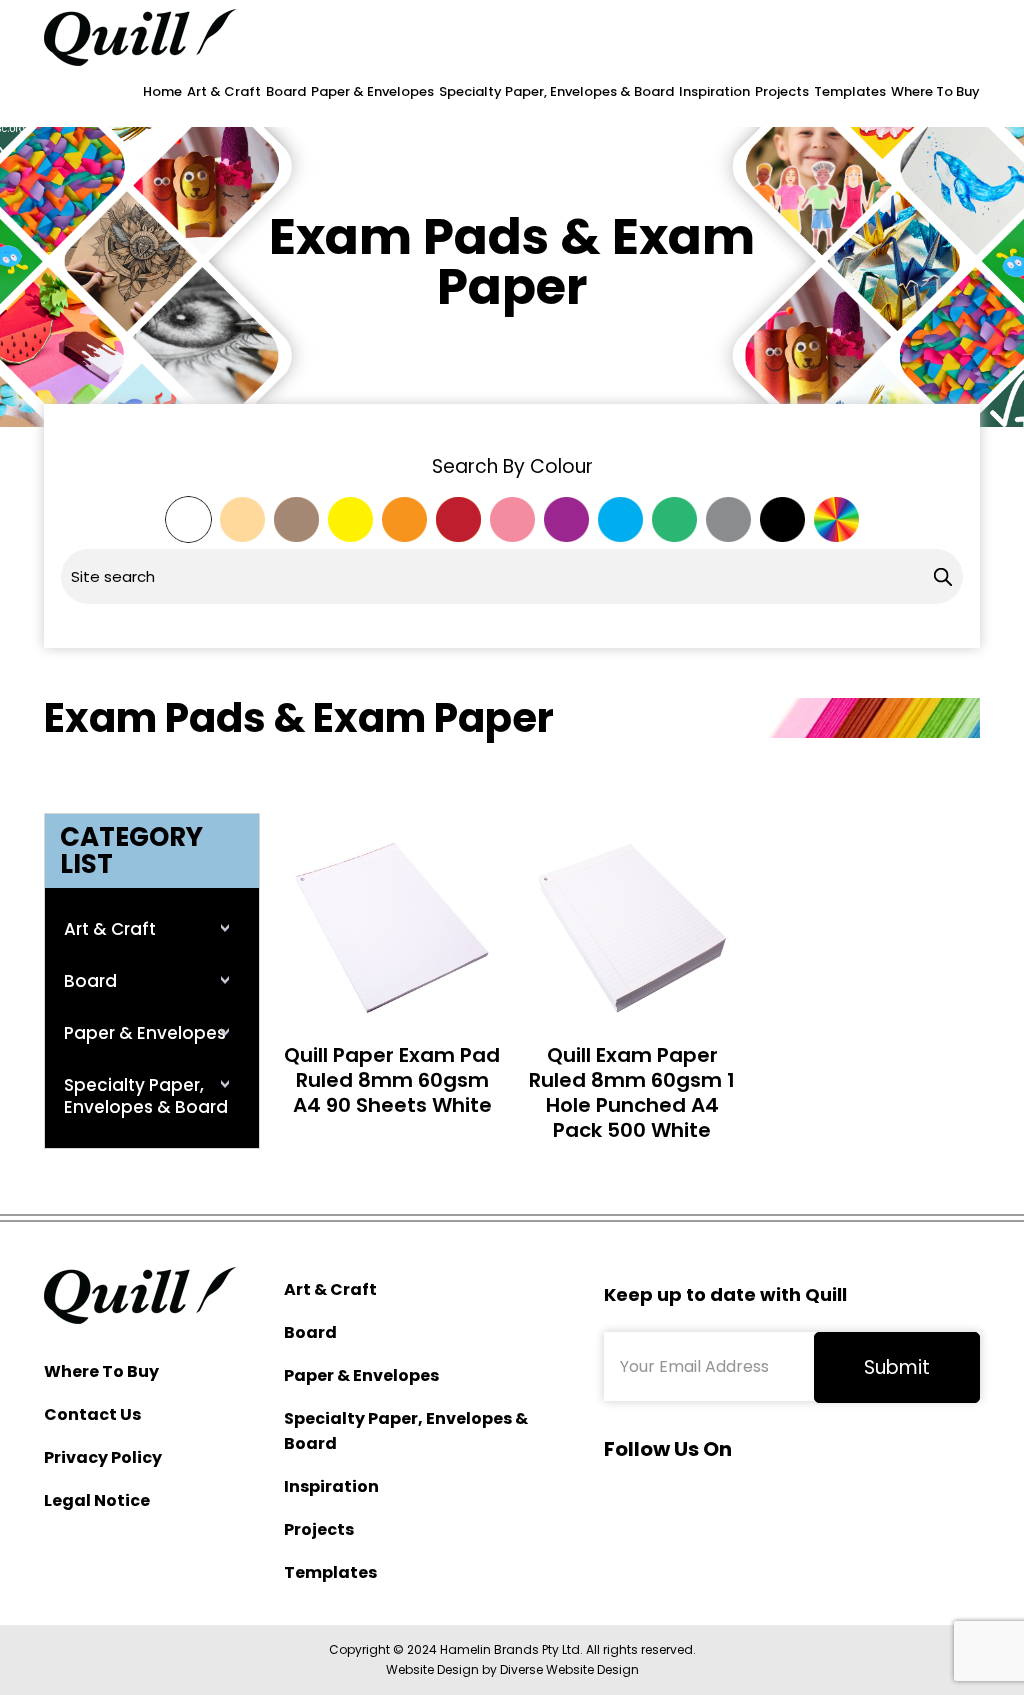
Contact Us (92, 1414)
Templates (850, 91)
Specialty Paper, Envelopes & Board (556, 91)
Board (286, 91)
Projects (782, 91)
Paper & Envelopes (372, 91)
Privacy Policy (103, 1457)
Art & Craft (224, 91)
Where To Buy (935, 91)
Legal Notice (97, 1500)
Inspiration (714, 91)
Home (162, 91)
